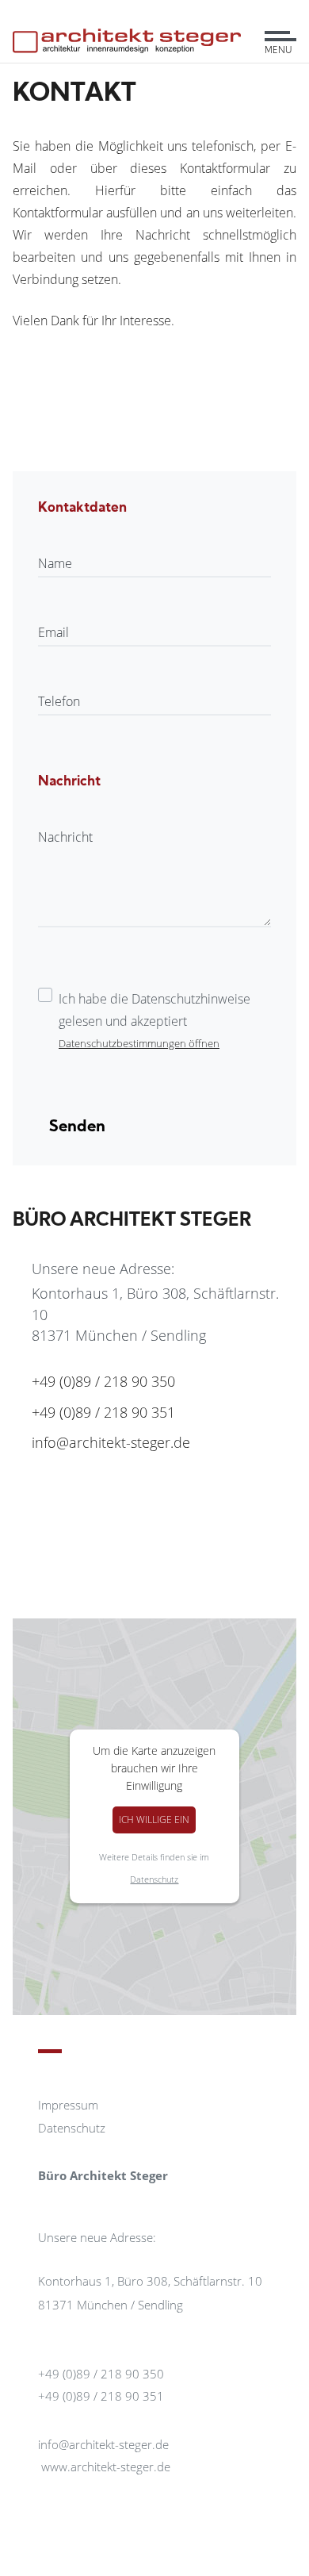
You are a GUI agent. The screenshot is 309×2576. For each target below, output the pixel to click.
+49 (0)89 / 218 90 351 (103, 1412)
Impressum (68, 2105)
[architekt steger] (127, 31)
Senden (77, 1127)
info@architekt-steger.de (111, 1442)
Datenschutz (154, 1879)
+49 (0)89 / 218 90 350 (103, 1381)
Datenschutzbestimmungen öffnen (139, 1043)
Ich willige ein (154, 1820)
